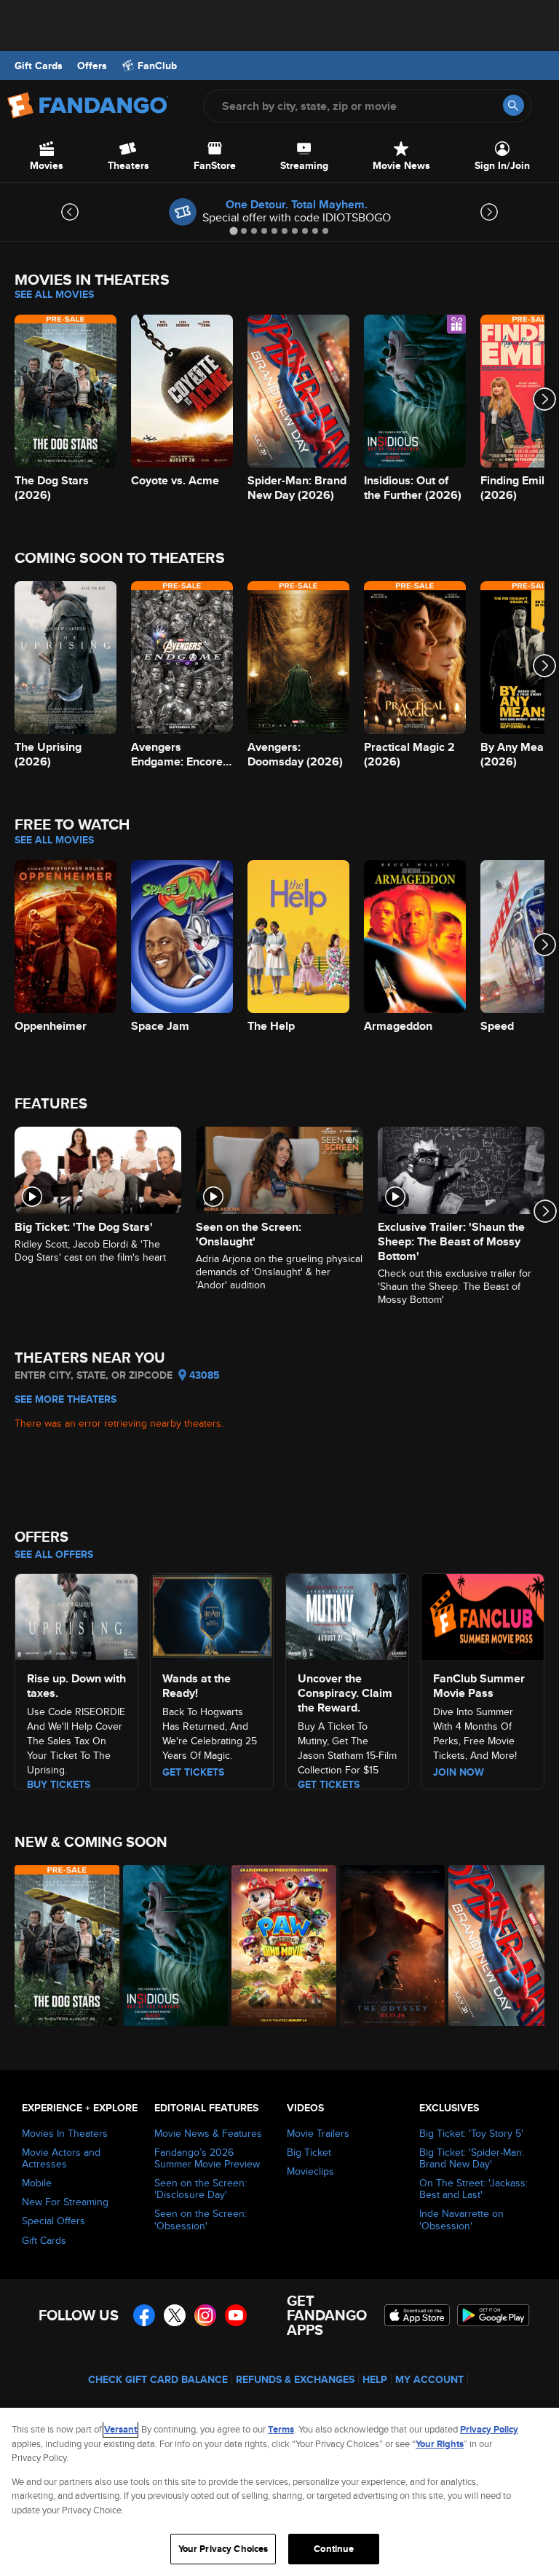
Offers (92, 66)
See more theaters (66, 1399)
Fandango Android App (493, 2315)
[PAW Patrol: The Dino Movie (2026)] (278, 1946)
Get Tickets (193, 1772)
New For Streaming (65, 2202)
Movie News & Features (208, 2133)
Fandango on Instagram (205, 2315)
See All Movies (54, 294)
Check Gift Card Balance (158, 2379)
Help (375, 2379)
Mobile (37, 2183)
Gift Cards (39, 66)
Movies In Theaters (65, 2133)
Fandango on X (175, 2315)
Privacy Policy (489, 2429)
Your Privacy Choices (223, 2549)
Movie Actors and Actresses (61, 2158)
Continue (334, 2549)
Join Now (459, 1772)
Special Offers (53, 2221)
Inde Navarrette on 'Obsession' (461, 2219)
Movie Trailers (318, 2133)
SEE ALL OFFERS (54, 1554)
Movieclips (310, 2171)
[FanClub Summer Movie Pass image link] (483, 1615)
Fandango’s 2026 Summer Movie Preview (207, 2158)
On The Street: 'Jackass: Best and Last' (473, 2189)
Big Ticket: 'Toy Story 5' (471, 2133)
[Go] (514, 105)
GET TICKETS (329, 1784)
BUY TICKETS (59, 1784)
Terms (281, 2429)
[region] (279, 2492)
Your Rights (440, 2444)
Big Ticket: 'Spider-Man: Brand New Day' (472, 2158)
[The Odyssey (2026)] (386, 1946)
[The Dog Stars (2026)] (61, 1946)
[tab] (233, 231)
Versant (120, 2429)
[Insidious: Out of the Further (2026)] (169, 1946)
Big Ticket (309, 2152)
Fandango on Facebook (144, 2315)
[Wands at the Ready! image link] (212, 1615)
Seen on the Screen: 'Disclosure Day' (201, 2189)
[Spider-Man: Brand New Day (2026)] (495, 1946)
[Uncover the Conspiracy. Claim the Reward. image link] (347, 1615)
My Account (429, 2379)
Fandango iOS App (417, 2315)
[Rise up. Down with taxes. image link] (76, 1615)
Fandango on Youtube (236, 2315)
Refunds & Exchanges (295, 2379)
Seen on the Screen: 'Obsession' (201, 2219)
